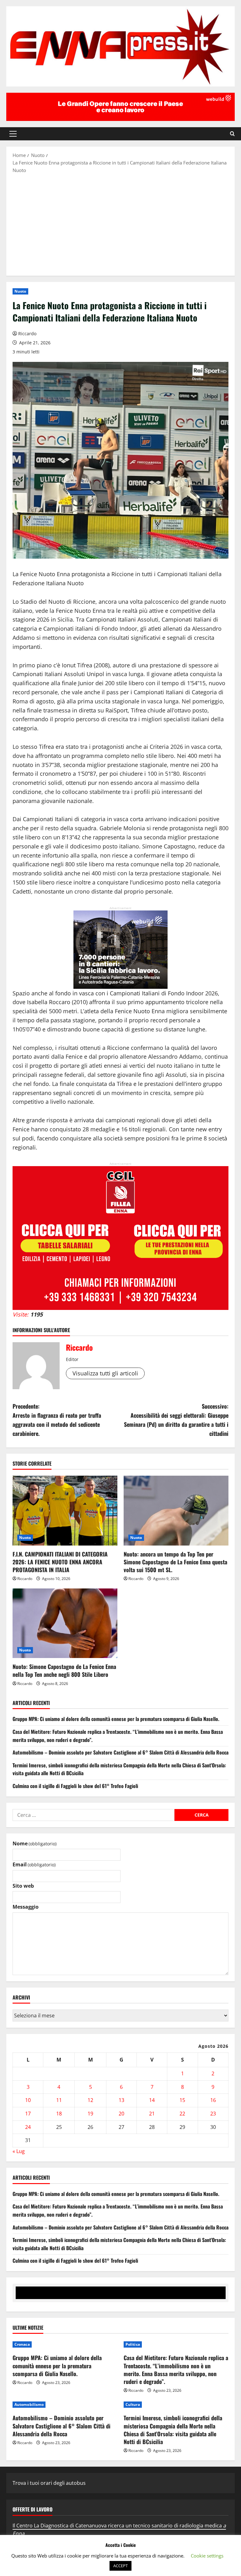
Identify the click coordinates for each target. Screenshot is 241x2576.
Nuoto (20, 291)
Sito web (23, 1886)
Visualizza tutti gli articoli (105, 1373)
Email (34, 1864)
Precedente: (57, 1420)
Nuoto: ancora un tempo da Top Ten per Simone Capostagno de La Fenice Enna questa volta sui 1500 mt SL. (175, 1562)
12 (90, 2100)
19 (90, 2114)
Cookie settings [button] (207, 2556)
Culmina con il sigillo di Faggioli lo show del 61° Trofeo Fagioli (75, 1786)
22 (182, 2114)
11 (59, 2100)
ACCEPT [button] (120, 2566)
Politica (133, 2344)
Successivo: (176, 1420)
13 (121, 2100)
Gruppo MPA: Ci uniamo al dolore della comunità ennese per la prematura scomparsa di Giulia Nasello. (116, 1719)
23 (213, 2114)
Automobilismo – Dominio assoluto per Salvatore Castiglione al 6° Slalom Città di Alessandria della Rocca (120, 1752)
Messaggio (26, 1907)
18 (59, 2114)
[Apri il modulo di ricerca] (232, 134)
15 (182, 2100)
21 (152, 2114)
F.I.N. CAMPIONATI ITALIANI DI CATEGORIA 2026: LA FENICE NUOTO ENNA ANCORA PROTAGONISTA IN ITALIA (60, 1562)
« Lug (19, 2151)
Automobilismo (29, 2404)
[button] (13, 134)
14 (152, 2100)
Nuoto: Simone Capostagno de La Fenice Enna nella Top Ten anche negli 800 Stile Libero (64, 1670)
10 (28, 2100)
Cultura (133, 2404)
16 (213, 2100)
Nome (35, 1843)
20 (121, 2114)
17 (28, 2114)
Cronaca (22, 2344)
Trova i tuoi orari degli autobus (49, 2483)
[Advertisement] (120, 224)
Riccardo (27, 334)
